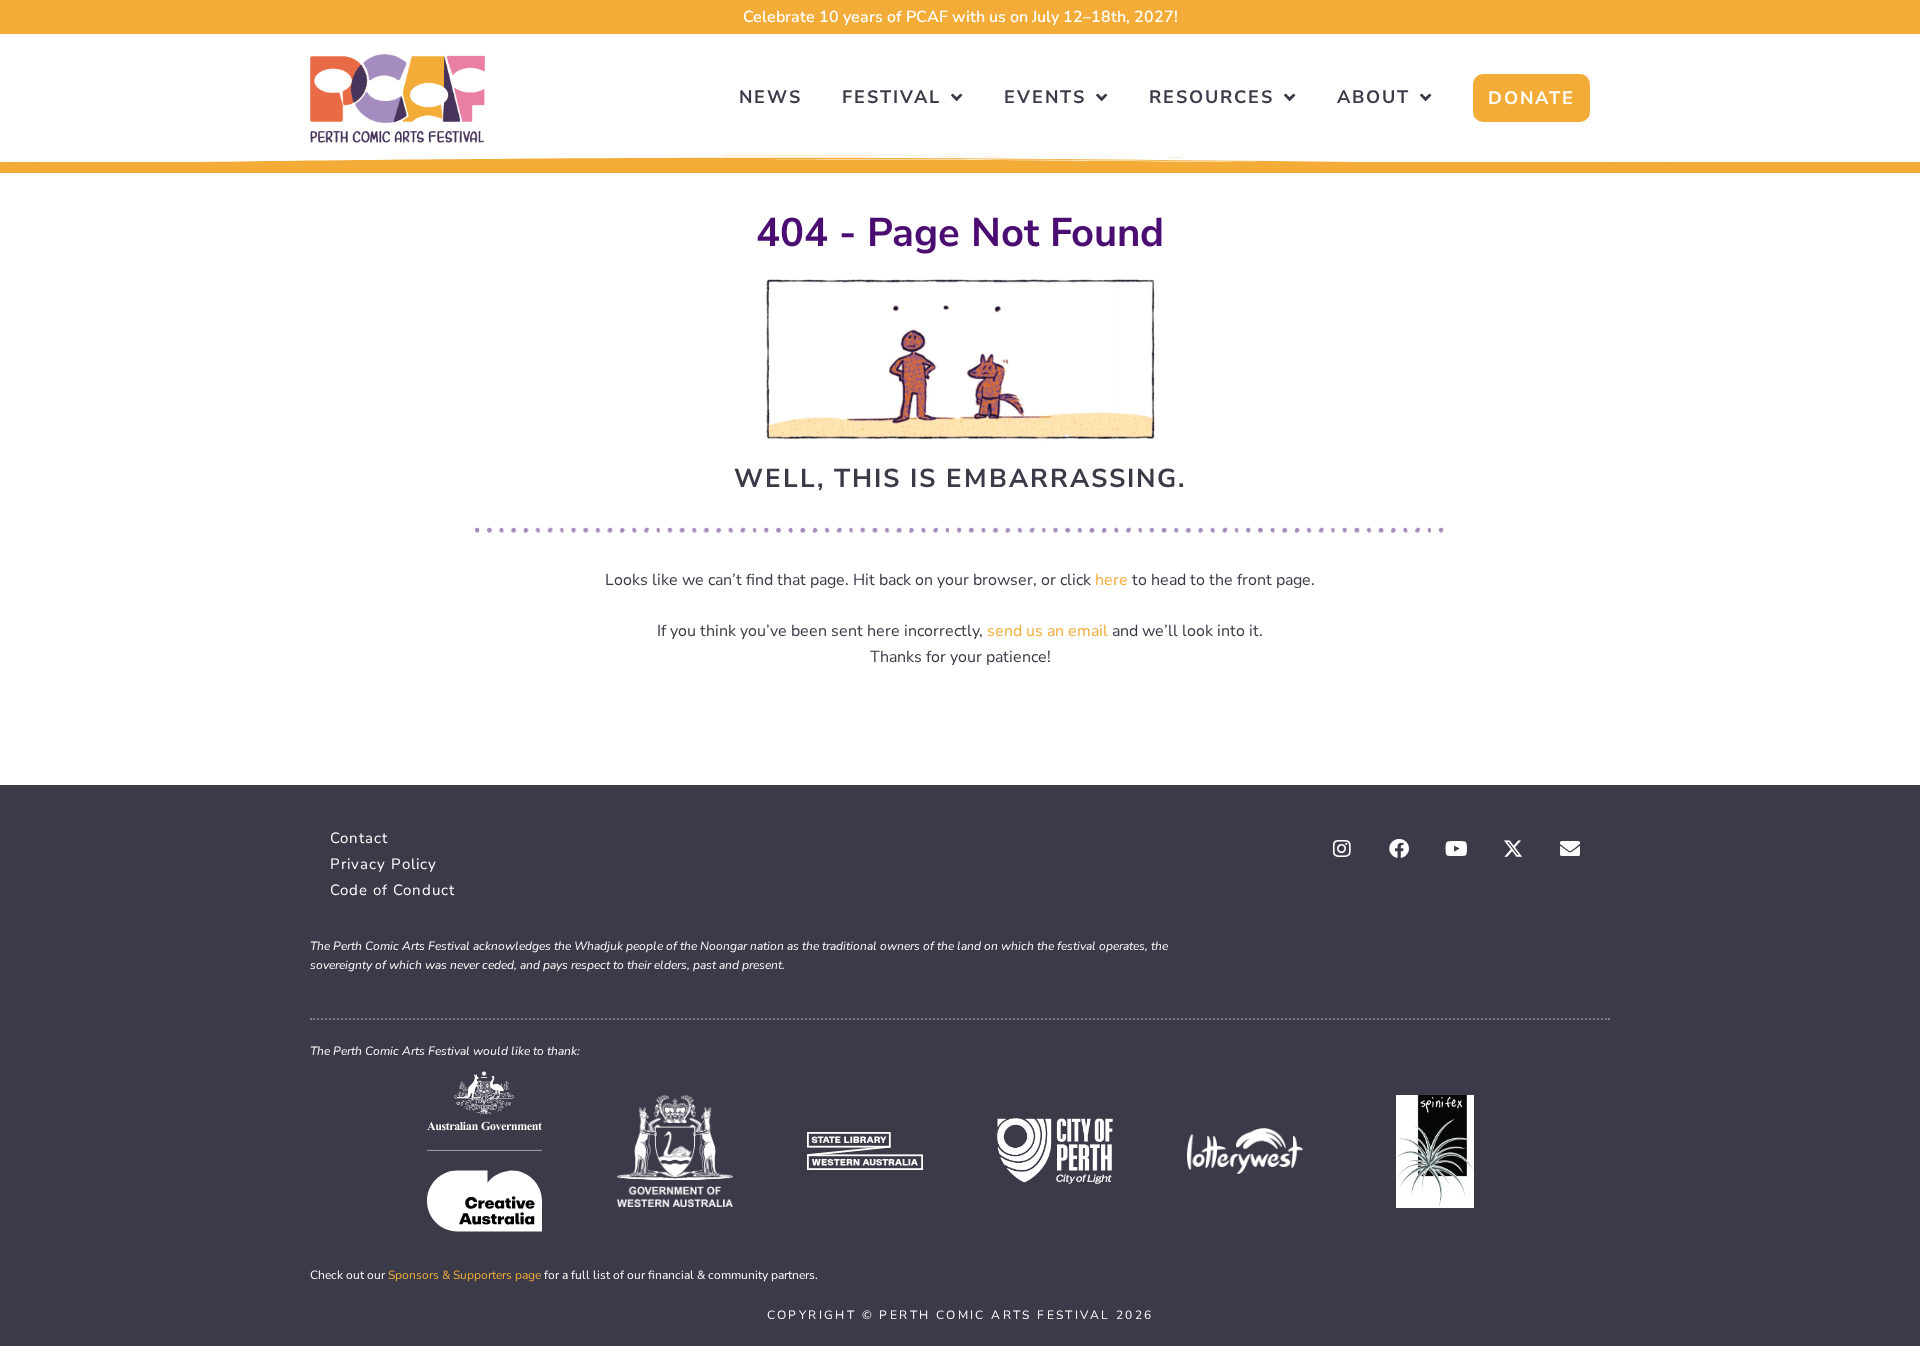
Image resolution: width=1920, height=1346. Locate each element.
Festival (891, 97)
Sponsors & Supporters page (464, 1275)
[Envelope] (1570, 849)
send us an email (1047, 631)
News (770, 97)
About (1373, 97)
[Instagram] (1342, 849)
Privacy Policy (383, 864)
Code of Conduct (392, 890)
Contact (359, 838)
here (1111, 580)
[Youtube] (1456, 849)
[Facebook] (1399, 849)
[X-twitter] (1513, 849)
